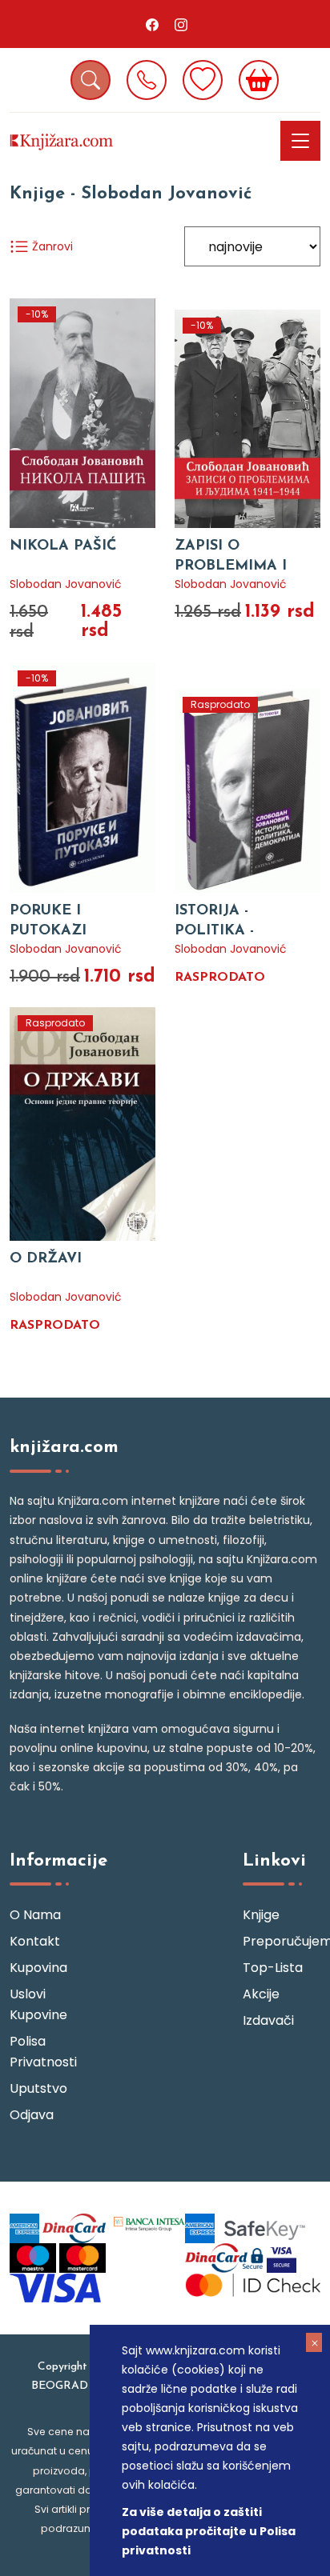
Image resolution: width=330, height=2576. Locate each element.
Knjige (261, 1915)
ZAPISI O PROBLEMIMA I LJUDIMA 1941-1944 (239, 566)
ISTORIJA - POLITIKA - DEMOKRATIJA (228, 931)
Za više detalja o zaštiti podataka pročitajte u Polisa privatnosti (209, 2531)
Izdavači (268, 2020)
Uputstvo (38, 2088)
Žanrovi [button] (51, 246)
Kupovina (38, 1968)
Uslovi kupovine (38, 2004)
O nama (35, 1915)
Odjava (32, 2115)
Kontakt (35, 1941)
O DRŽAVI (46, 1259)
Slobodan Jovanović (66, 584)
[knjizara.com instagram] (181, 24)
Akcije (261, 1994)
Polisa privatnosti (43, 2052)
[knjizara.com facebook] (152, 24)
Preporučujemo (282, 1941)
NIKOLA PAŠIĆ (63, 546)
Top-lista (273, 1968)
